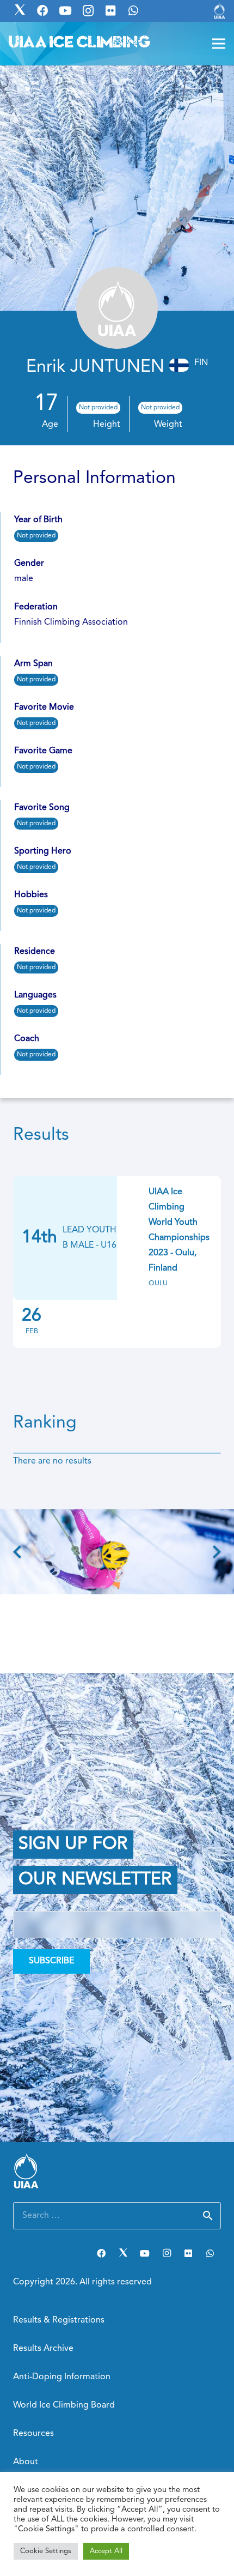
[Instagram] (167, 2253)
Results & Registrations (59, 2320)
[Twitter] (123, 2253)
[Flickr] (188, 2253)
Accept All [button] (106, 2551)
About (26, 2462)
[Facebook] (101, 2253)
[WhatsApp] (210, 2253)
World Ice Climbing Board (64, 2405)
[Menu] (219, 44)
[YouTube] (145, 2253)
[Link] (220, 11)
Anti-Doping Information (62, 2377)
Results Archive (43, 2349)
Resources (33, 2434)
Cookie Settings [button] (46, 2551)
